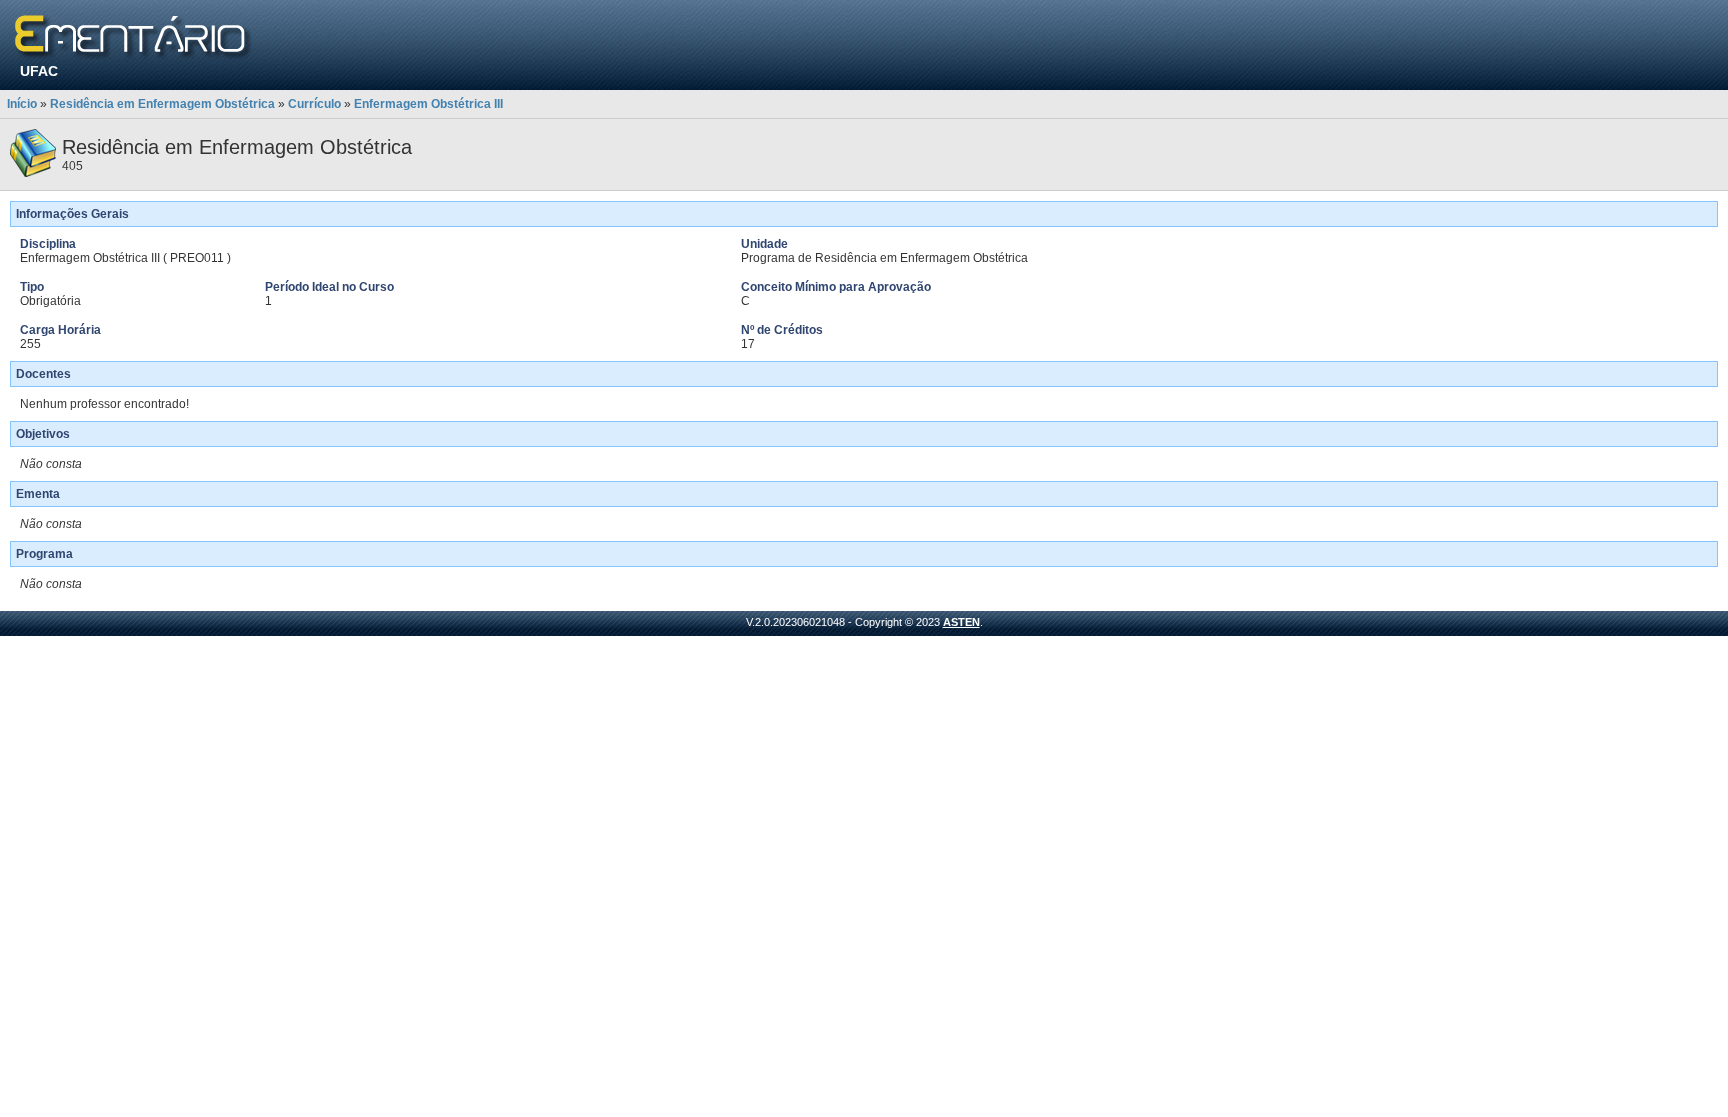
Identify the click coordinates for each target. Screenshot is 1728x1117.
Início (22, 104)
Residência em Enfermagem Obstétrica (162, 104)
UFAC (39, 71)
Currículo (314, 104)
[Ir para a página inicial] (133, 37)
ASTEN (961, 622)
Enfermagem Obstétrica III (428, 104)
